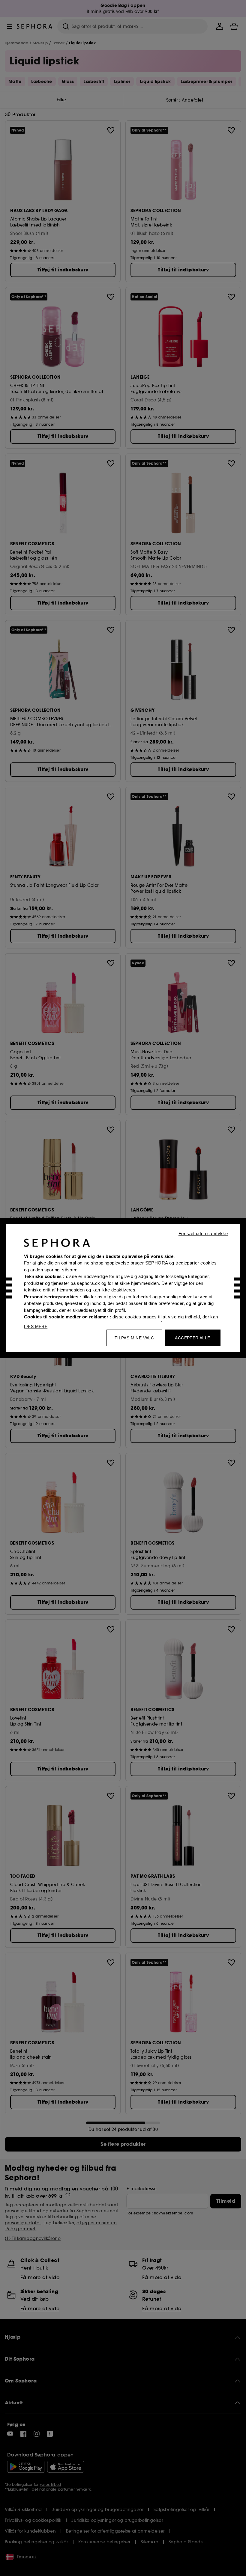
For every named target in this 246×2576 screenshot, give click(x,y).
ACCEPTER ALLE (192, 1338)
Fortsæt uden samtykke (203, 1233)
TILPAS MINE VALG (134, 1338)
